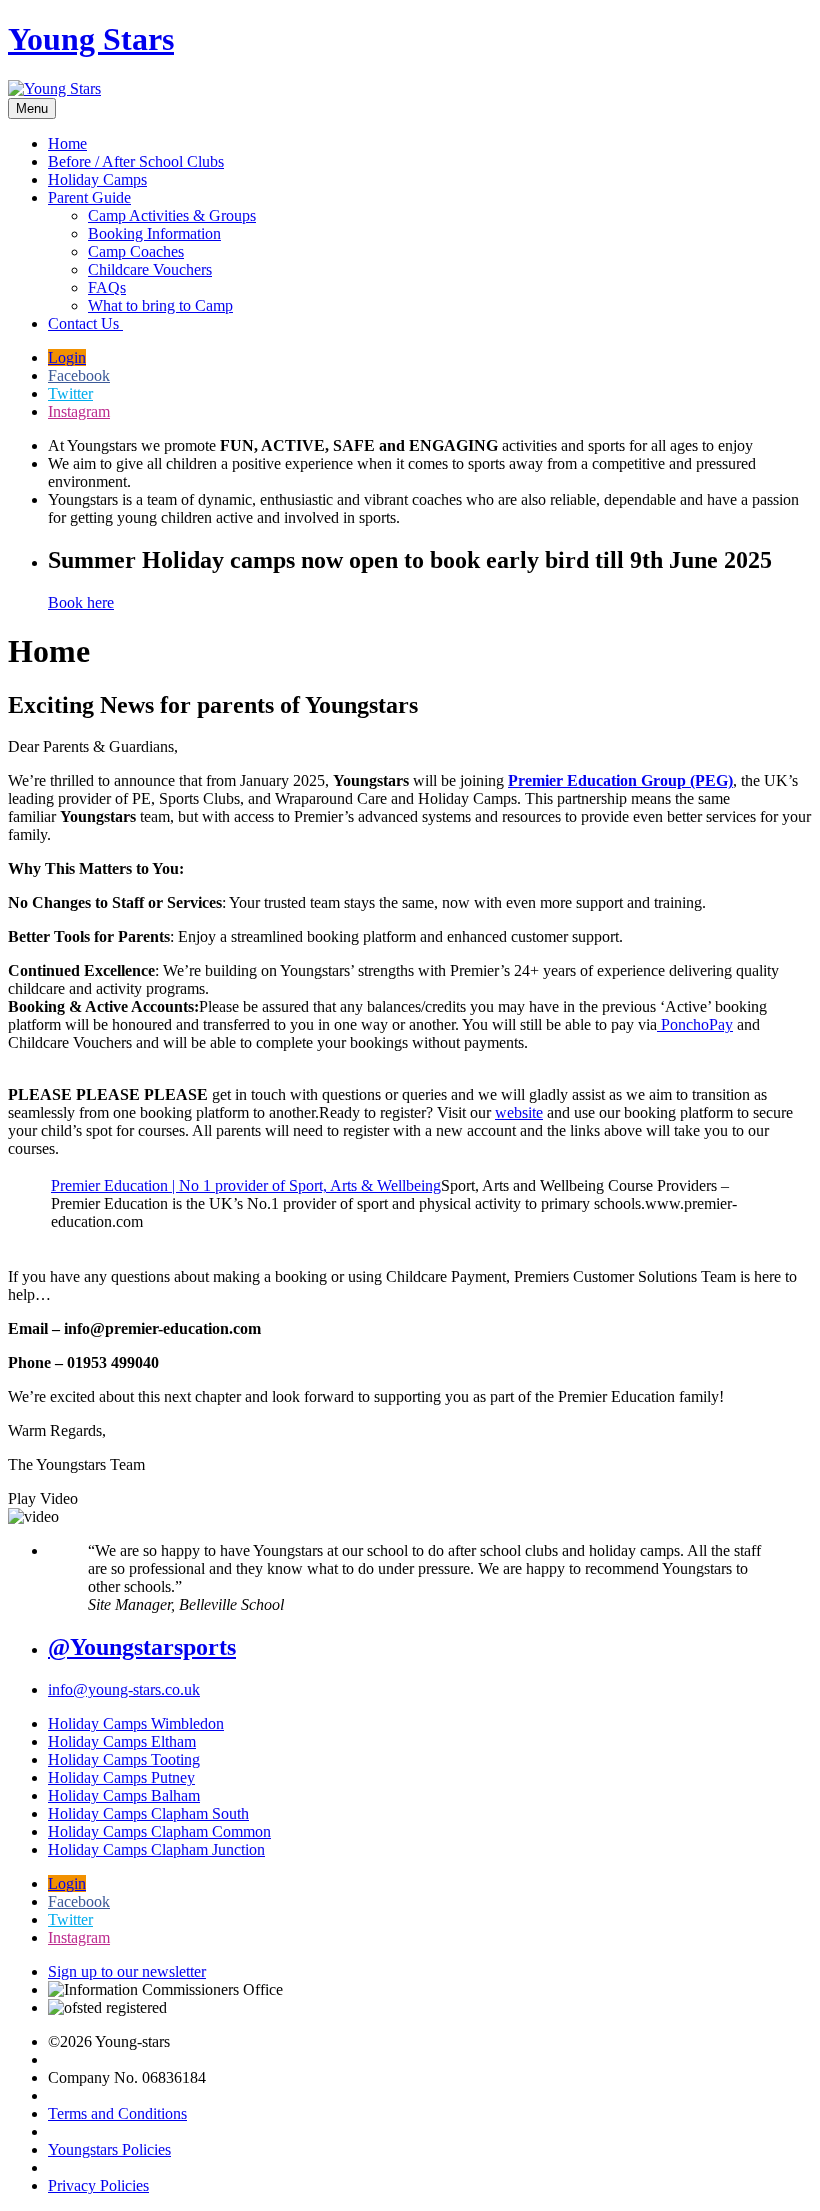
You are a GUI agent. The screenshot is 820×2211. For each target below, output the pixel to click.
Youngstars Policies (109, 2149)
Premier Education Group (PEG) (620, 780)
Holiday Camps (97, 179)
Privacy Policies (98, 2185)
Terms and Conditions (117, 2113)
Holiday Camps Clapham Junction (156, 1849)
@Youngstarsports (142, 1647)
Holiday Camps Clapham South (148, 1813)
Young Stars (91, 39)
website (519, 1112)
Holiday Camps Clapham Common (159, 1831)
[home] (54, 88)
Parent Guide (89, 197)
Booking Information (154, 233)
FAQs (107, 287)
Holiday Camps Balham (124, 1795)
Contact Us (85, 323)
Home (67, 143)
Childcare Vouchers (150, 269)
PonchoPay (695, 1024)
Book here (81, 602)
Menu (32, 108)
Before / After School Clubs (136, 161)
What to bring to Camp (160, 305)
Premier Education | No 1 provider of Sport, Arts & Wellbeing (246, 1185)
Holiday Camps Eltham (122, 1741)
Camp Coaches (136, 251)
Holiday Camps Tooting (124, 1759)
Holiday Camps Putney (121, 1777)
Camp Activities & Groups (172, 215)
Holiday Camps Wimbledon (136, 1723)
